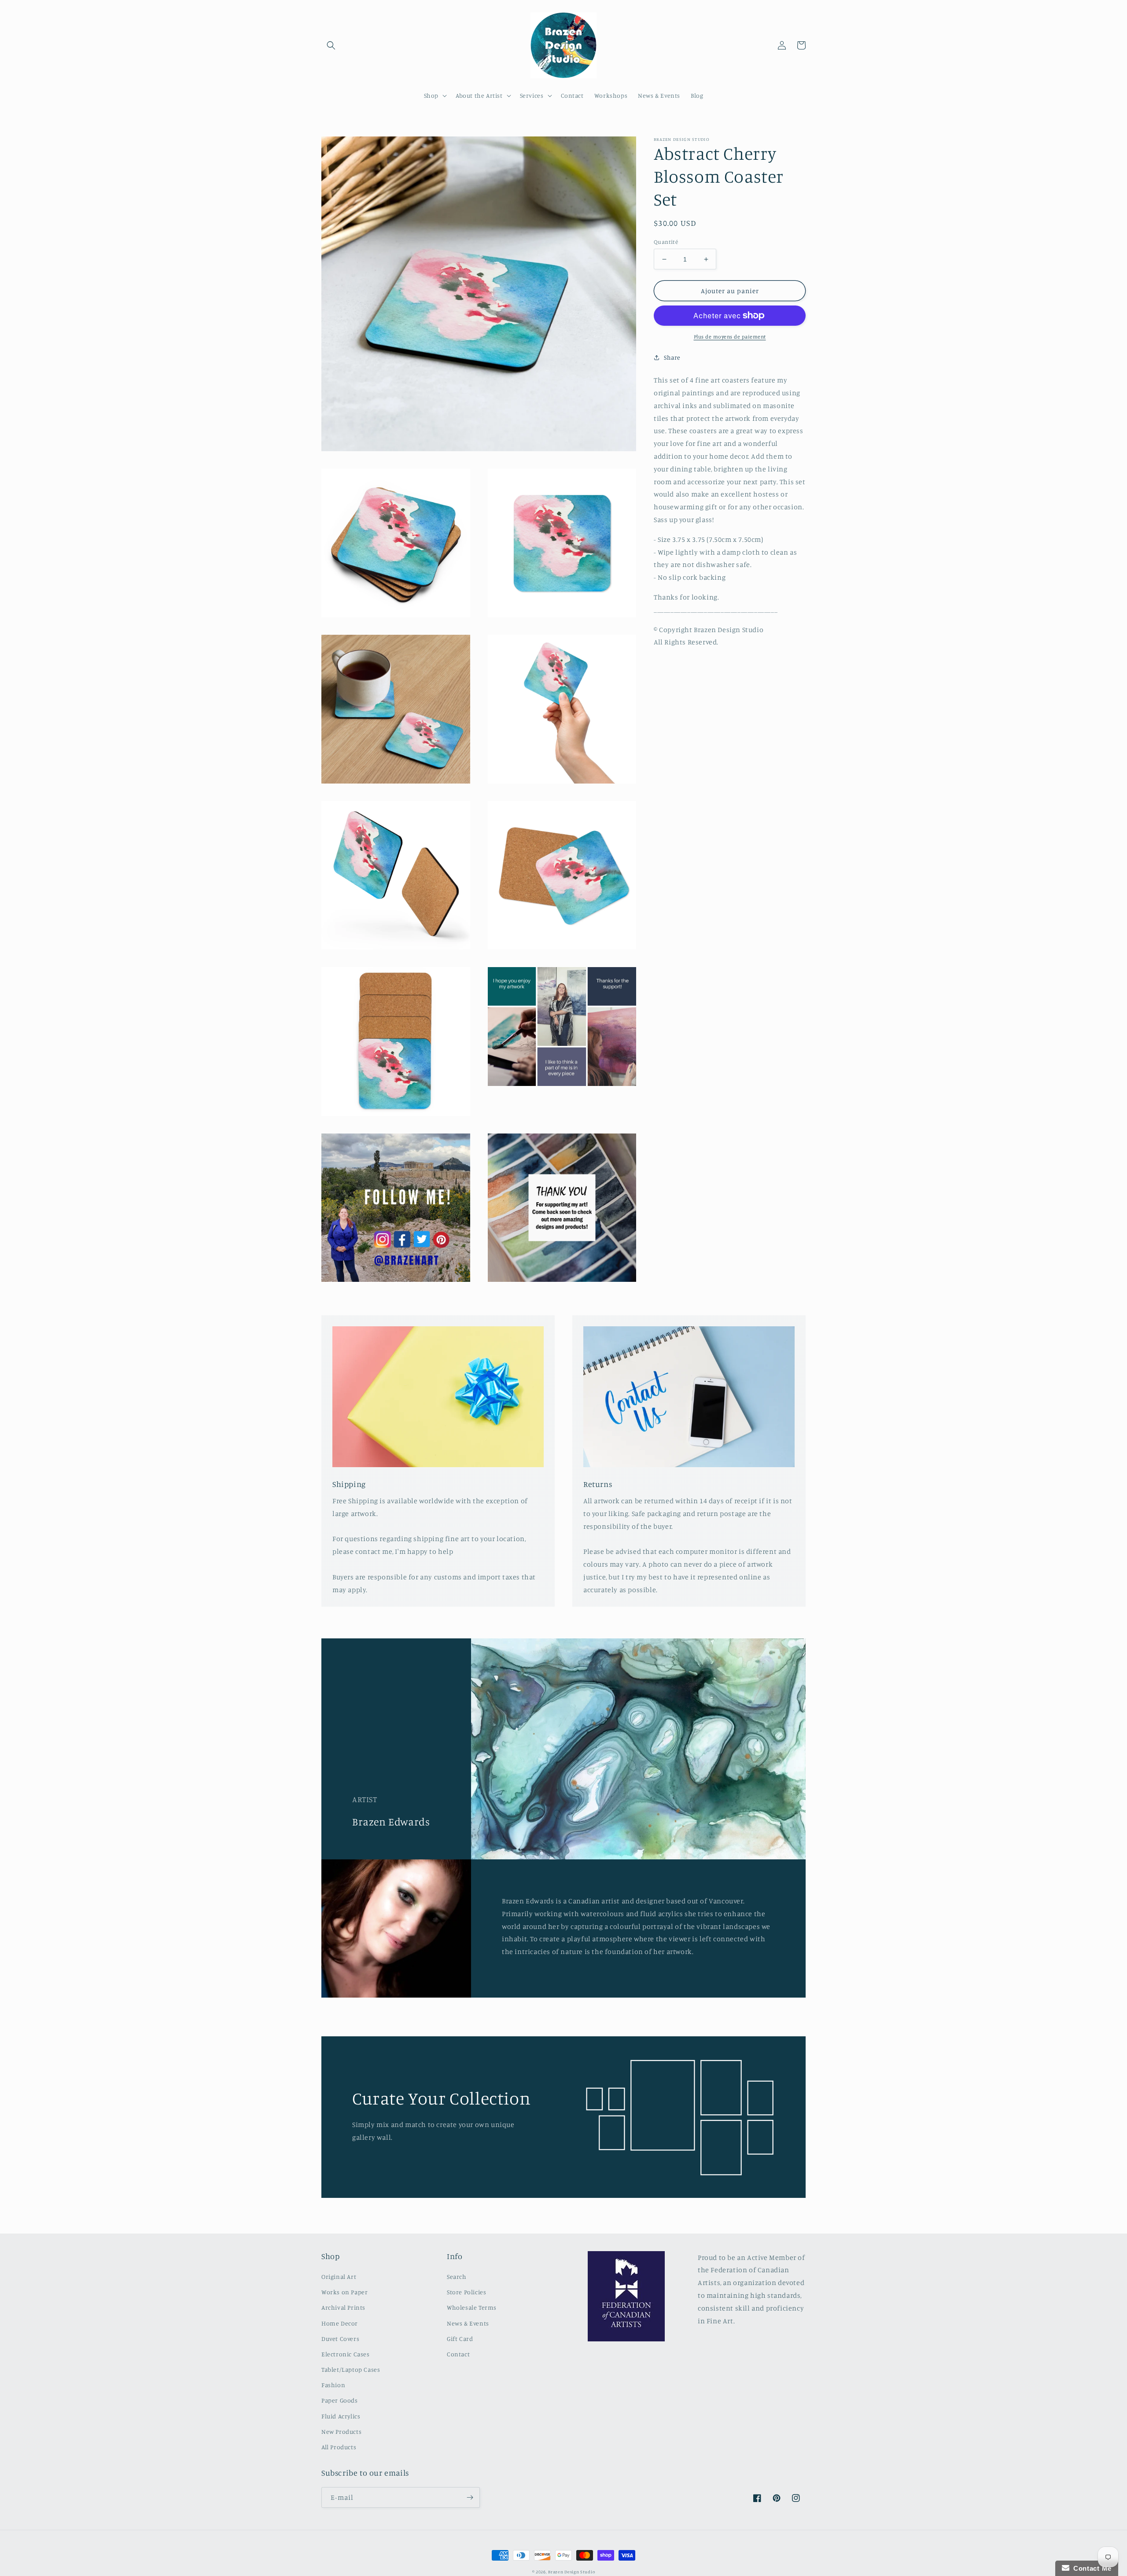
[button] (331, 45)
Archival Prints (343, 2307)
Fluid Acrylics (341, 2416)
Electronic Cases (346, 2354)
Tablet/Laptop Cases (351, 2369)
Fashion (333, 2385)
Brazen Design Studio (571, 2572)
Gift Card (460, 2339)
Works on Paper (344, 2292)
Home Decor (340, 2323)
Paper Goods (340, 2400)
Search (457, 2276)
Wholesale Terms (472, 2307)
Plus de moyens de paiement (730, 337)
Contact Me (1090, 2568)
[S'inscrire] (470, 2497)
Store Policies (466, 2292)
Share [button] (672, 357)
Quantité (666, 242)
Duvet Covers (340, 2339)
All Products (339, 2447)
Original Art (339, 2276)
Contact (458, 2354)
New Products (341, 2431)
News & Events (468, 2323)
